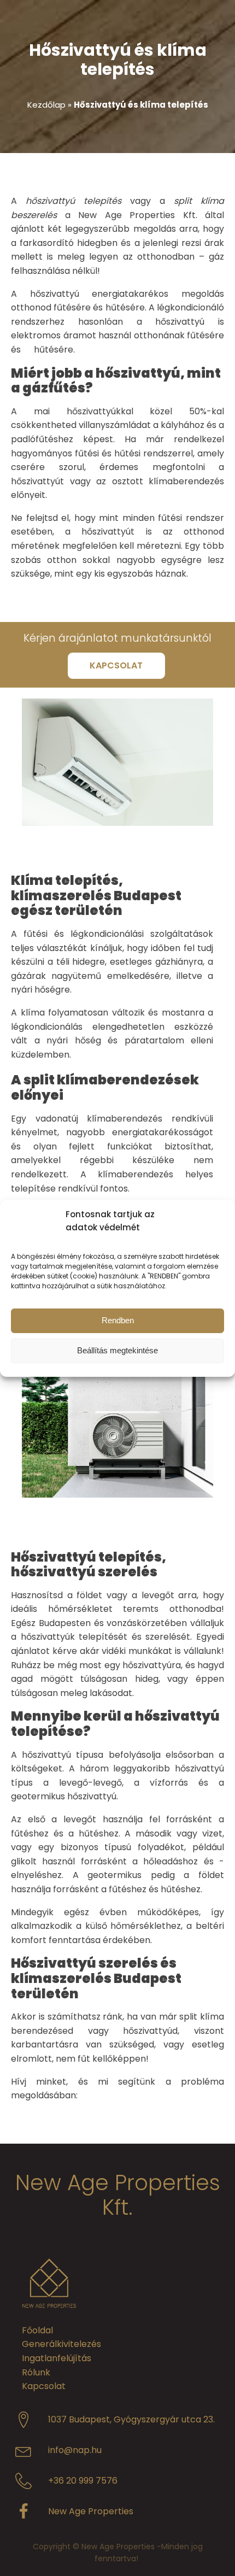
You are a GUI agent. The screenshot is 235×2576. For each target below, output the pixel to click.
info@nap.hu (75, 2450)
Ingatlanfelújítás (57, 2358)
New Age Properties (91, 2511)
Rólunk (36, 2372)
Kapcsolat (44, 2386)
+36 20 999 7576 (83, 2481)
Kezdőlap (46, 105)
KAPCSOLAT (116, 665)
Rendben (118, 1320)
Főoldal (37, 2330)
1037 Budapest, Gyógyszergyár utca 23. (131, 2419)
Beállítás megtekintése (117, 1350)
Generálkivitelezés (61, 2344)
